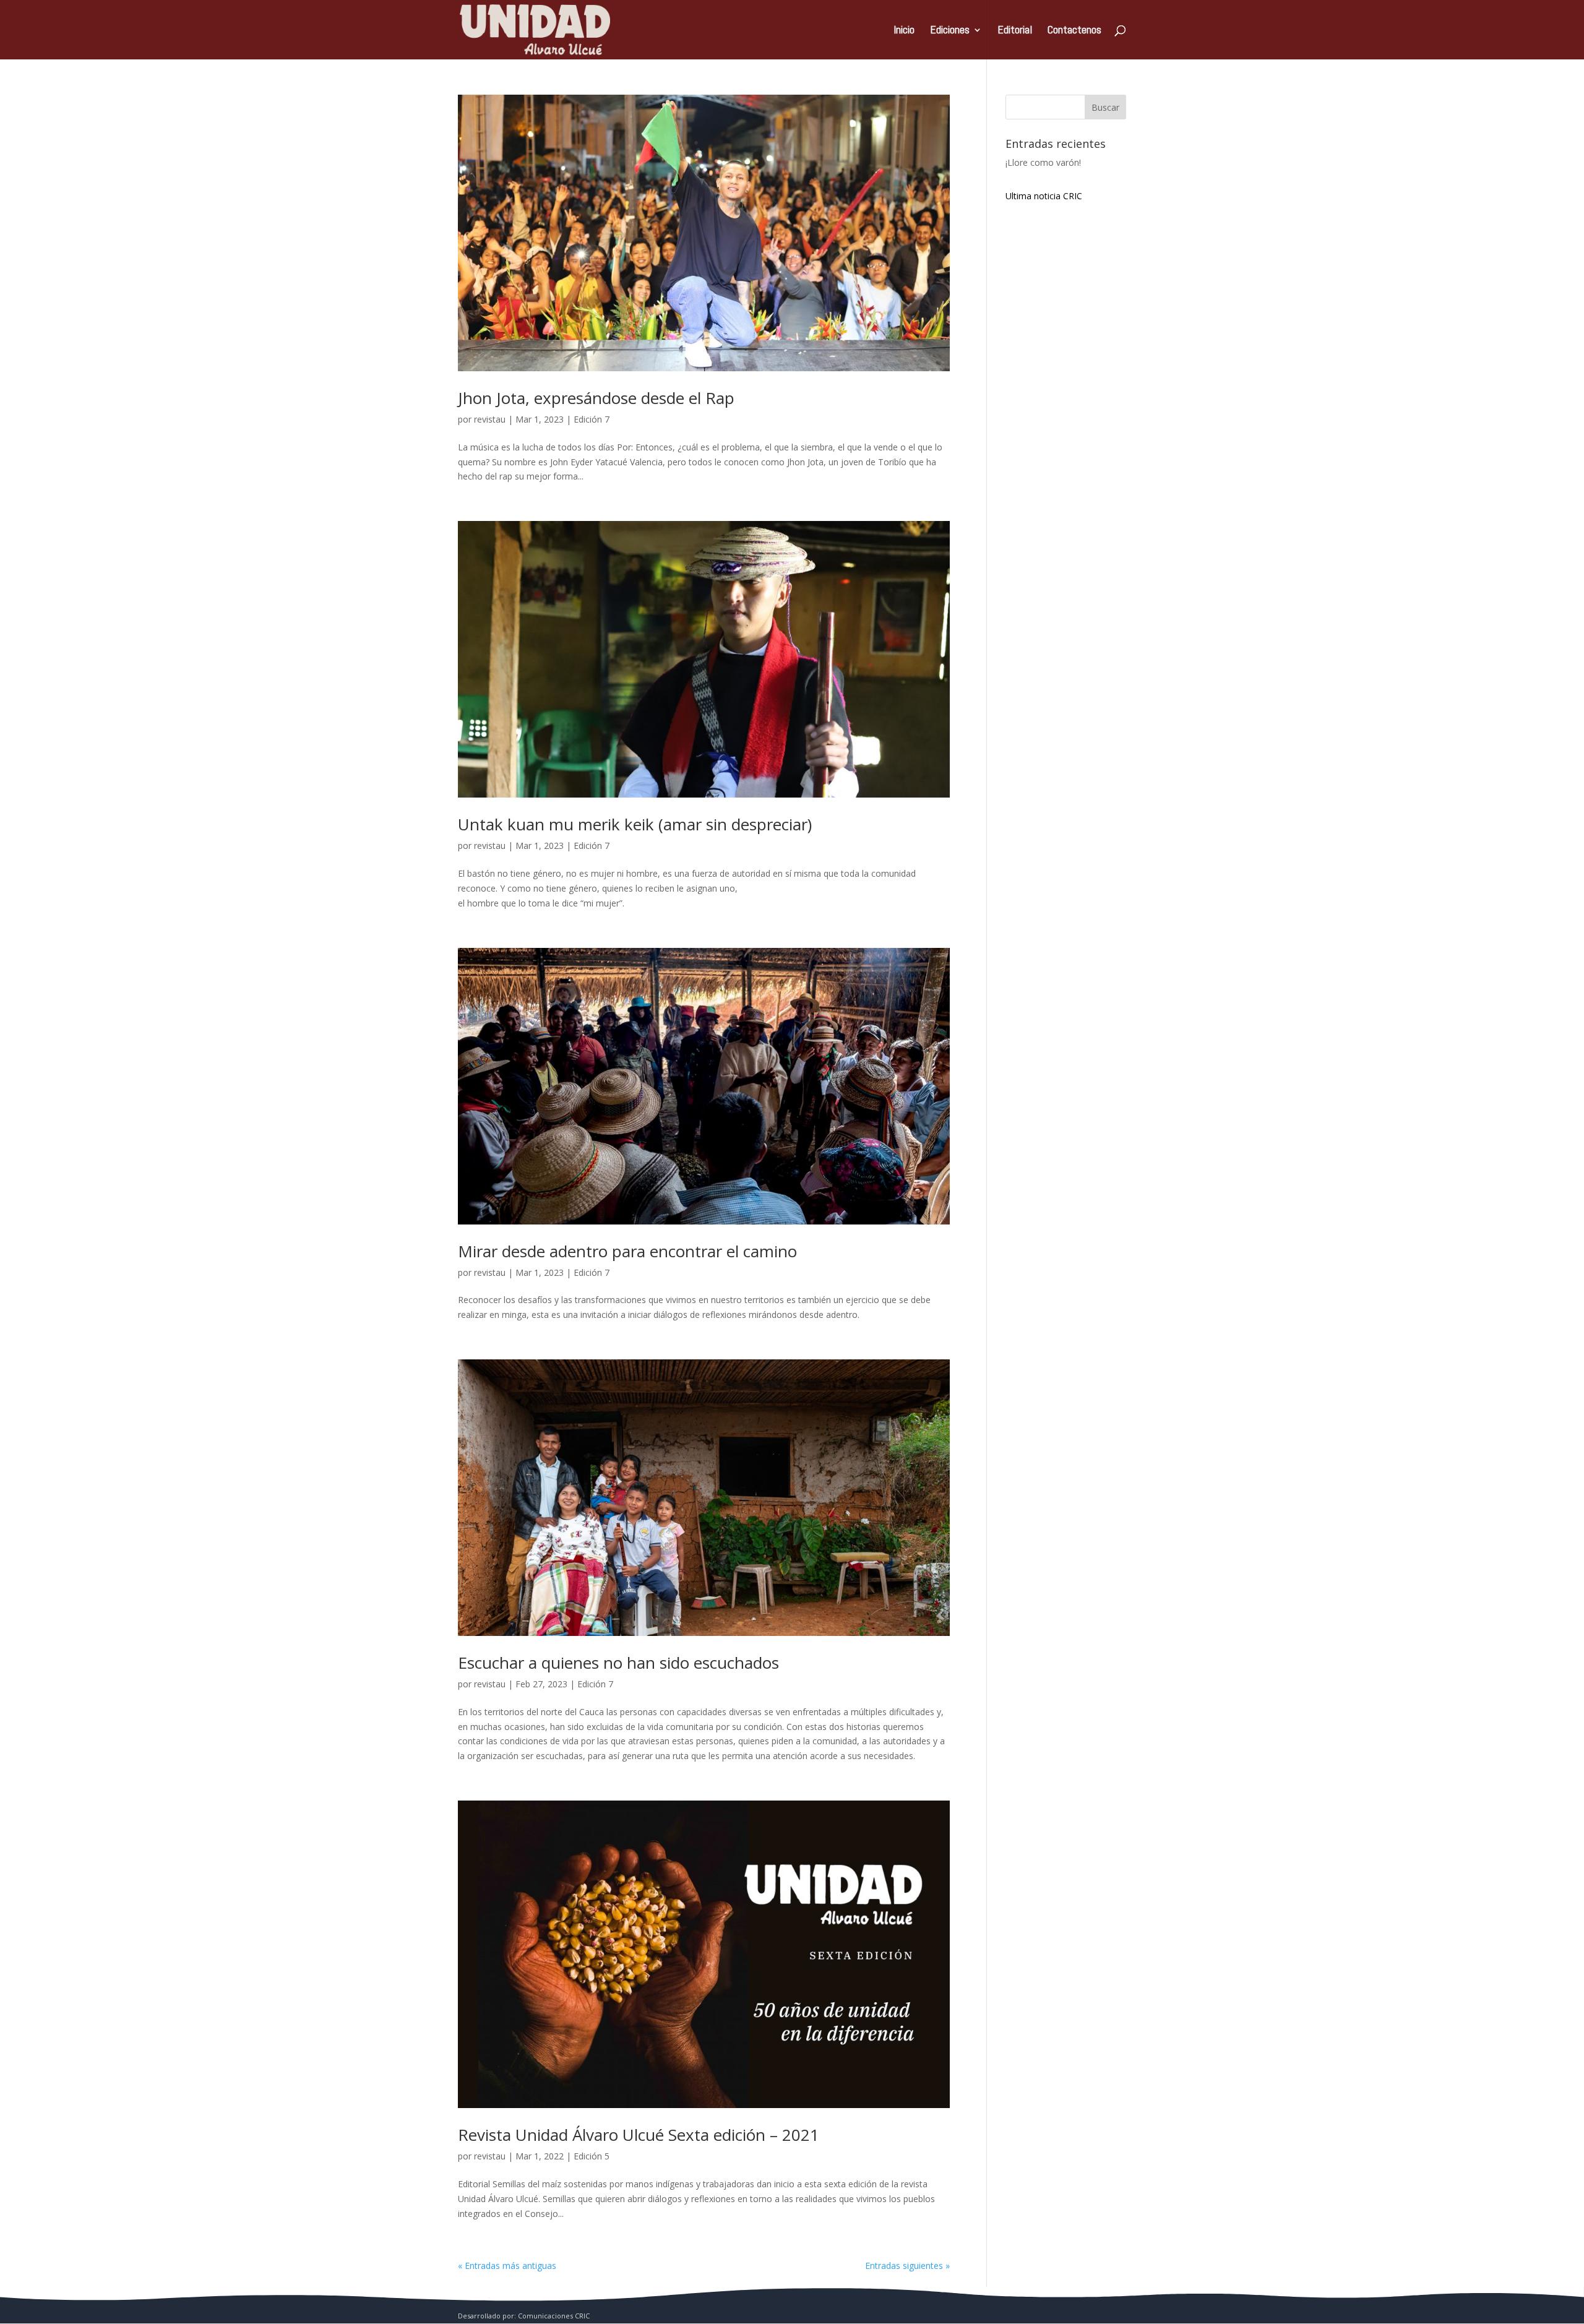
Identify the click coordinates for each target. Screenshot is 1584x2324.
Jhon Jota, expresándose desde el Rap (596, 398)
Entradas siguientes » (907, 2266)
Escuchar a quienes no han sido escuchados (618, 1663)
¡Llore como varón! (1043, 162)
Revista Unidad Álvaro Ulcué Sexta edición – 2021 (639, 2135)
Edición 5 (592, 2156)
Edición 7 (592, 419)
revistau (490, 419)
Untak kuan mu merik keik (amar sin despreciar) (635, 824)
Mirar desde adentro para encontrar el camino (627, 1251)
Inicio (904, 31)
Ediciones (950, 31)
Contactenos (1074, 31)
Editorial (1015, 31)
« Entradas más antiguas (507, 2266)
